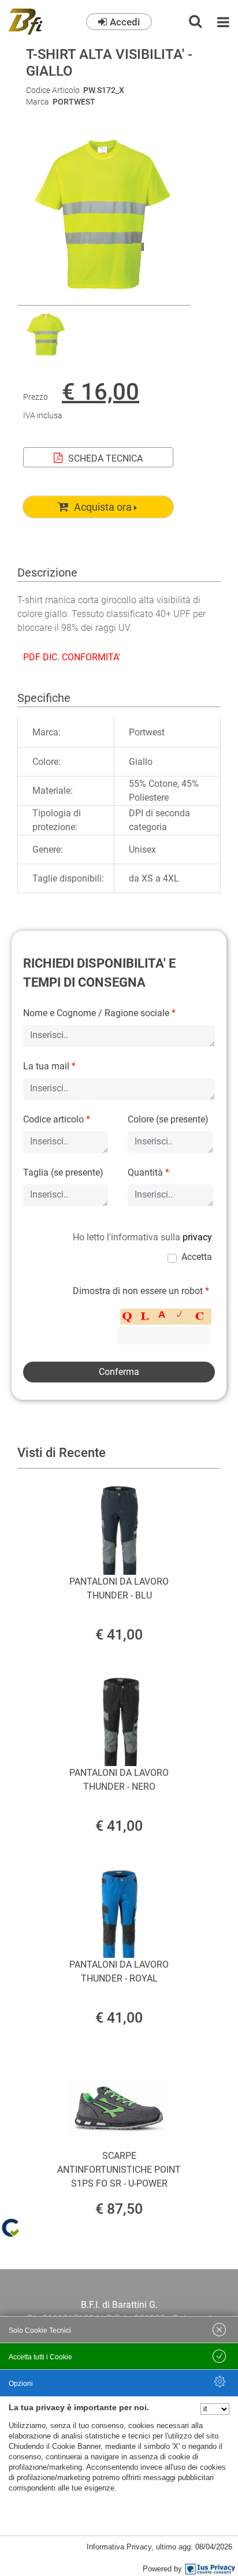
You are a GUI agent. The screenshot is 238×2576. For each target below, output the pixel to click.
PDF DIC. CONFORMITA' (72, 657)
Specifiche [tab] (44, 698)
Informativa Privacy (119, 2547)
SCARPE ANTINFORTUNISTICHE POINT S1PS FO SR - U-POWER (119, 2170)
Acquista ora (103, 507)
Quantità (148, 1172)
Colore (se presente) (168, 1119)
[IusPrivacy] (210, 2569)
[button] (104, 298)
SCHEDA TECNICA (105, 458)
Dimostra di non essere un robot (141, 1291)
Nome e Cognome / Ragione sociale (99, 1013)
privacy (197, 1237)
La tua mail (49, 1066)
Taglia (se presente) (63, 1172)
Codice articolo (57, 1119)
